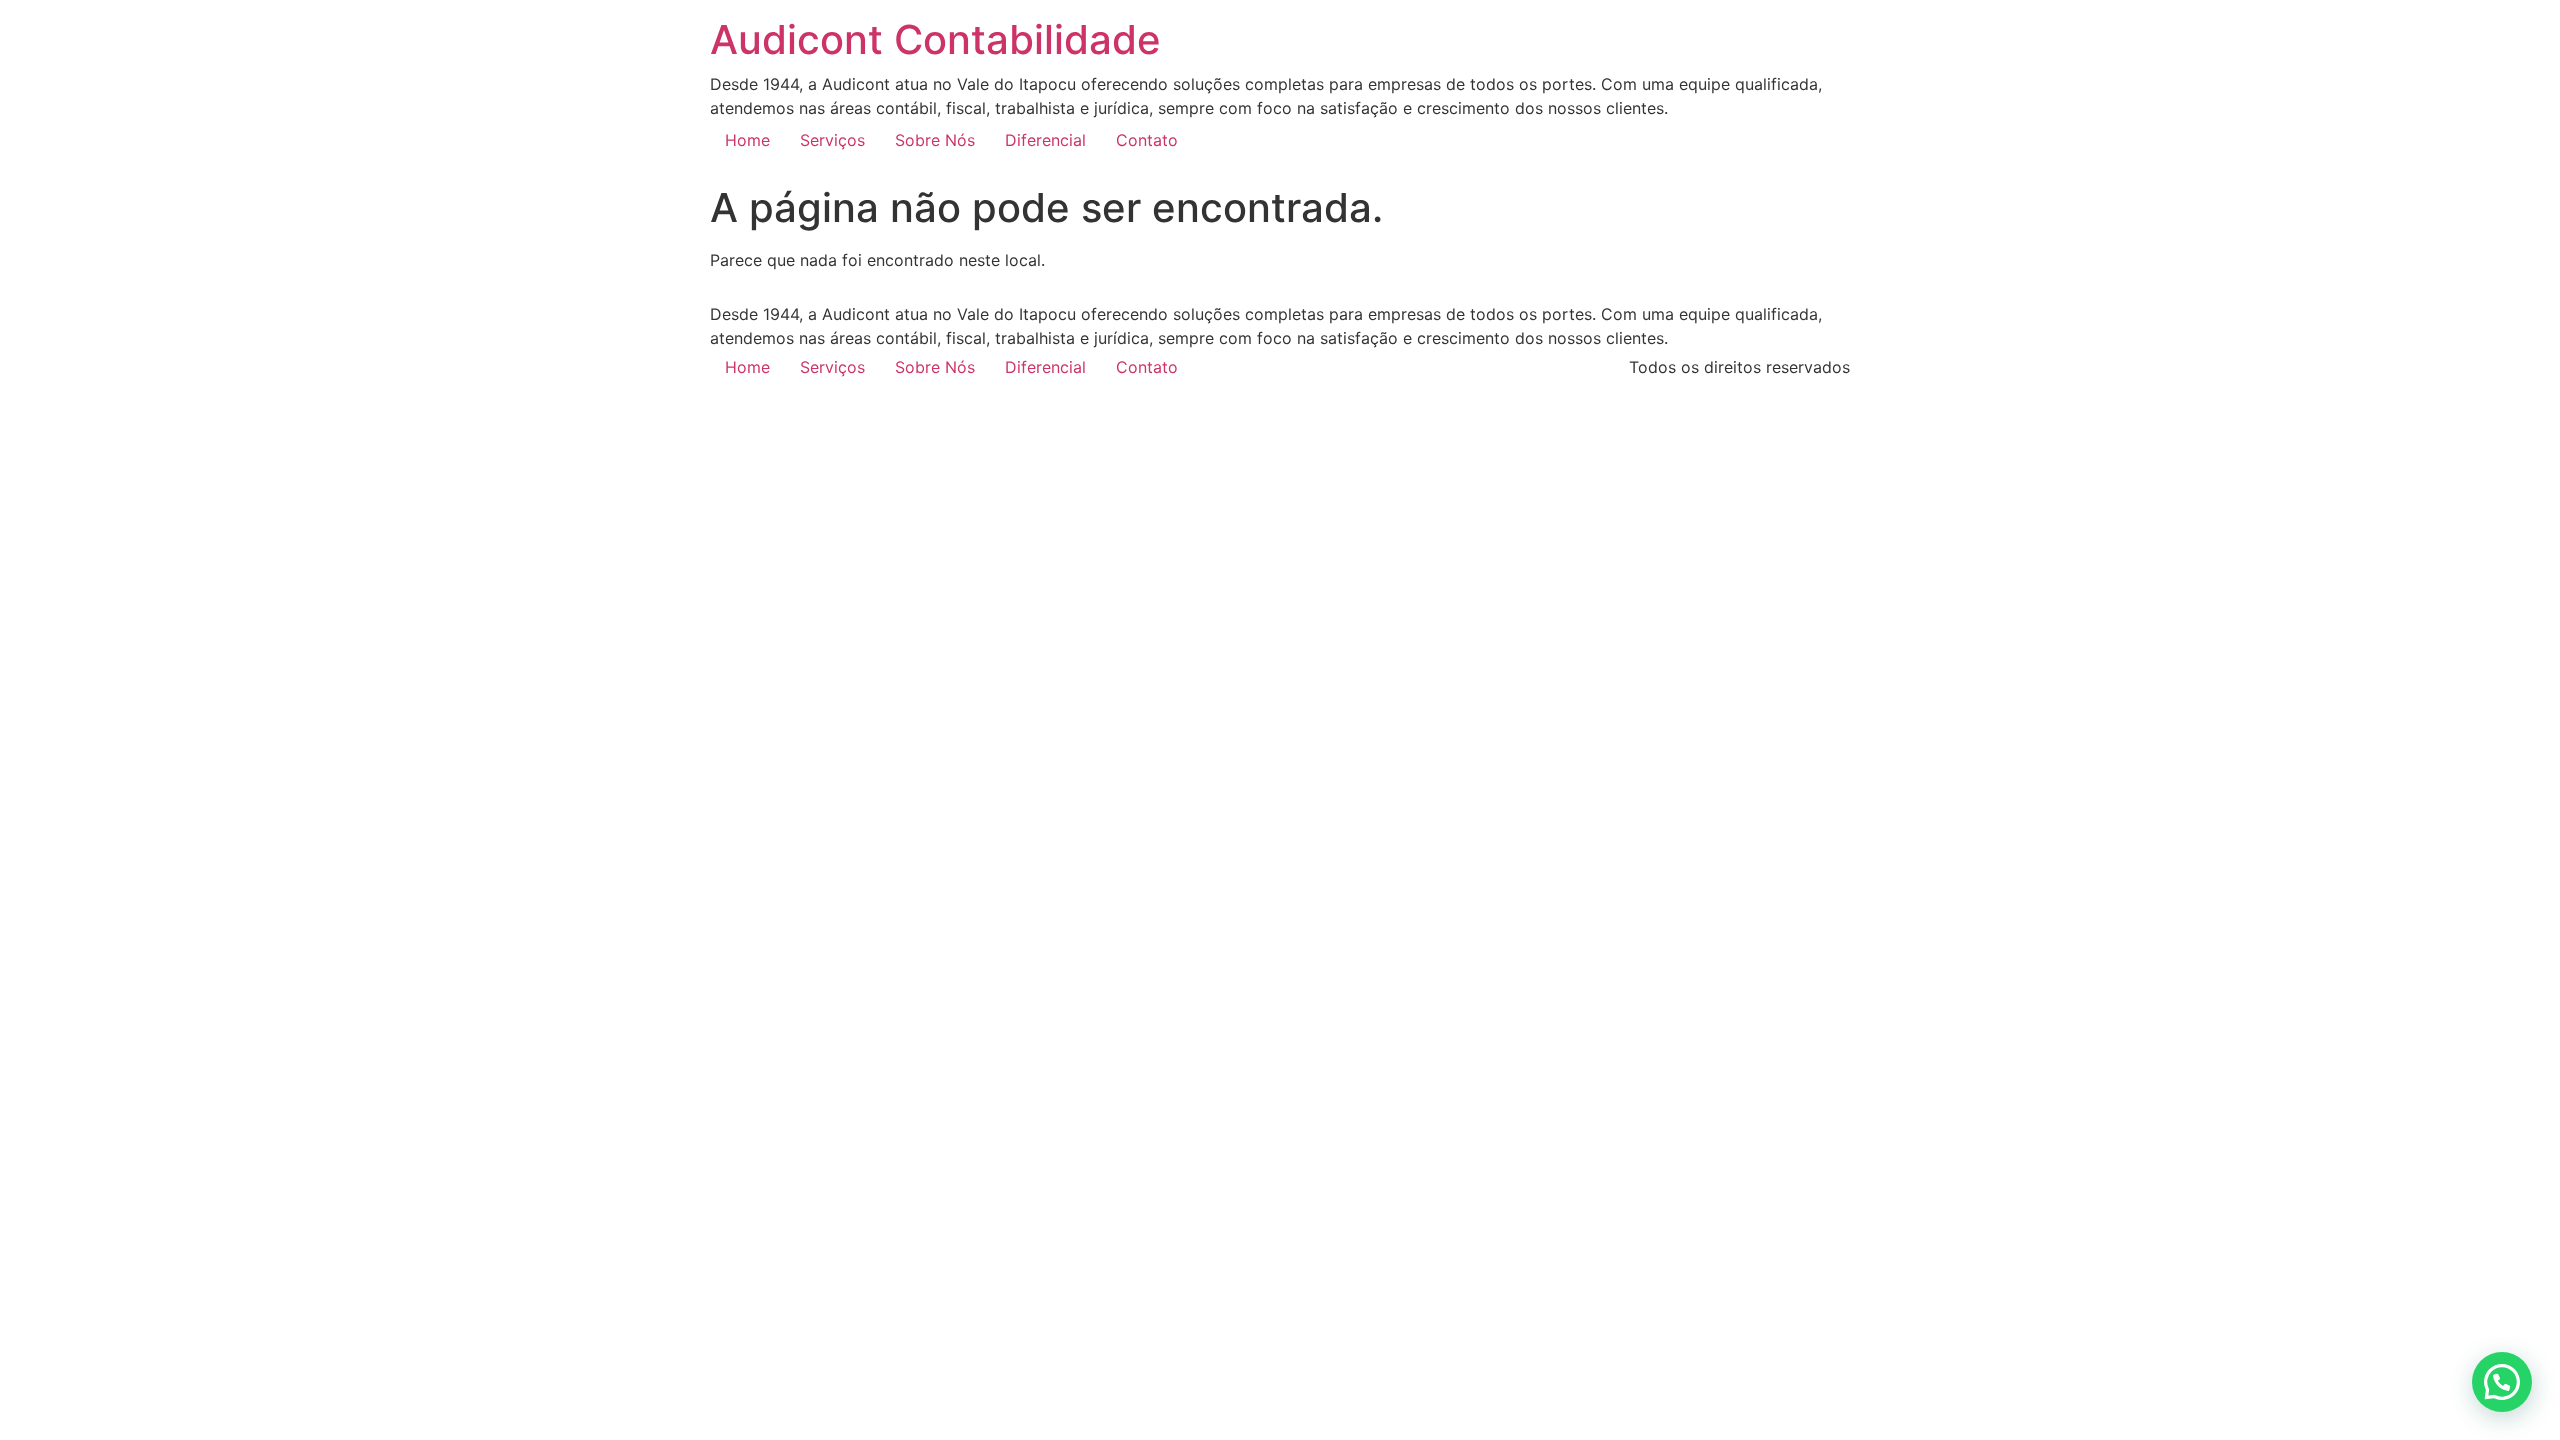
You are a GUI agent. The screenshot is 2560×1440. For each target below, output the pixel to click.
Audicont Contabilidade (935, 39)
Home (747, 140)
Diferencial (1045, 140)
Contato (1147, 140)
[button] (2502, 1382)
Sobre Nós (935, 140)
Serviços (832, 140)
